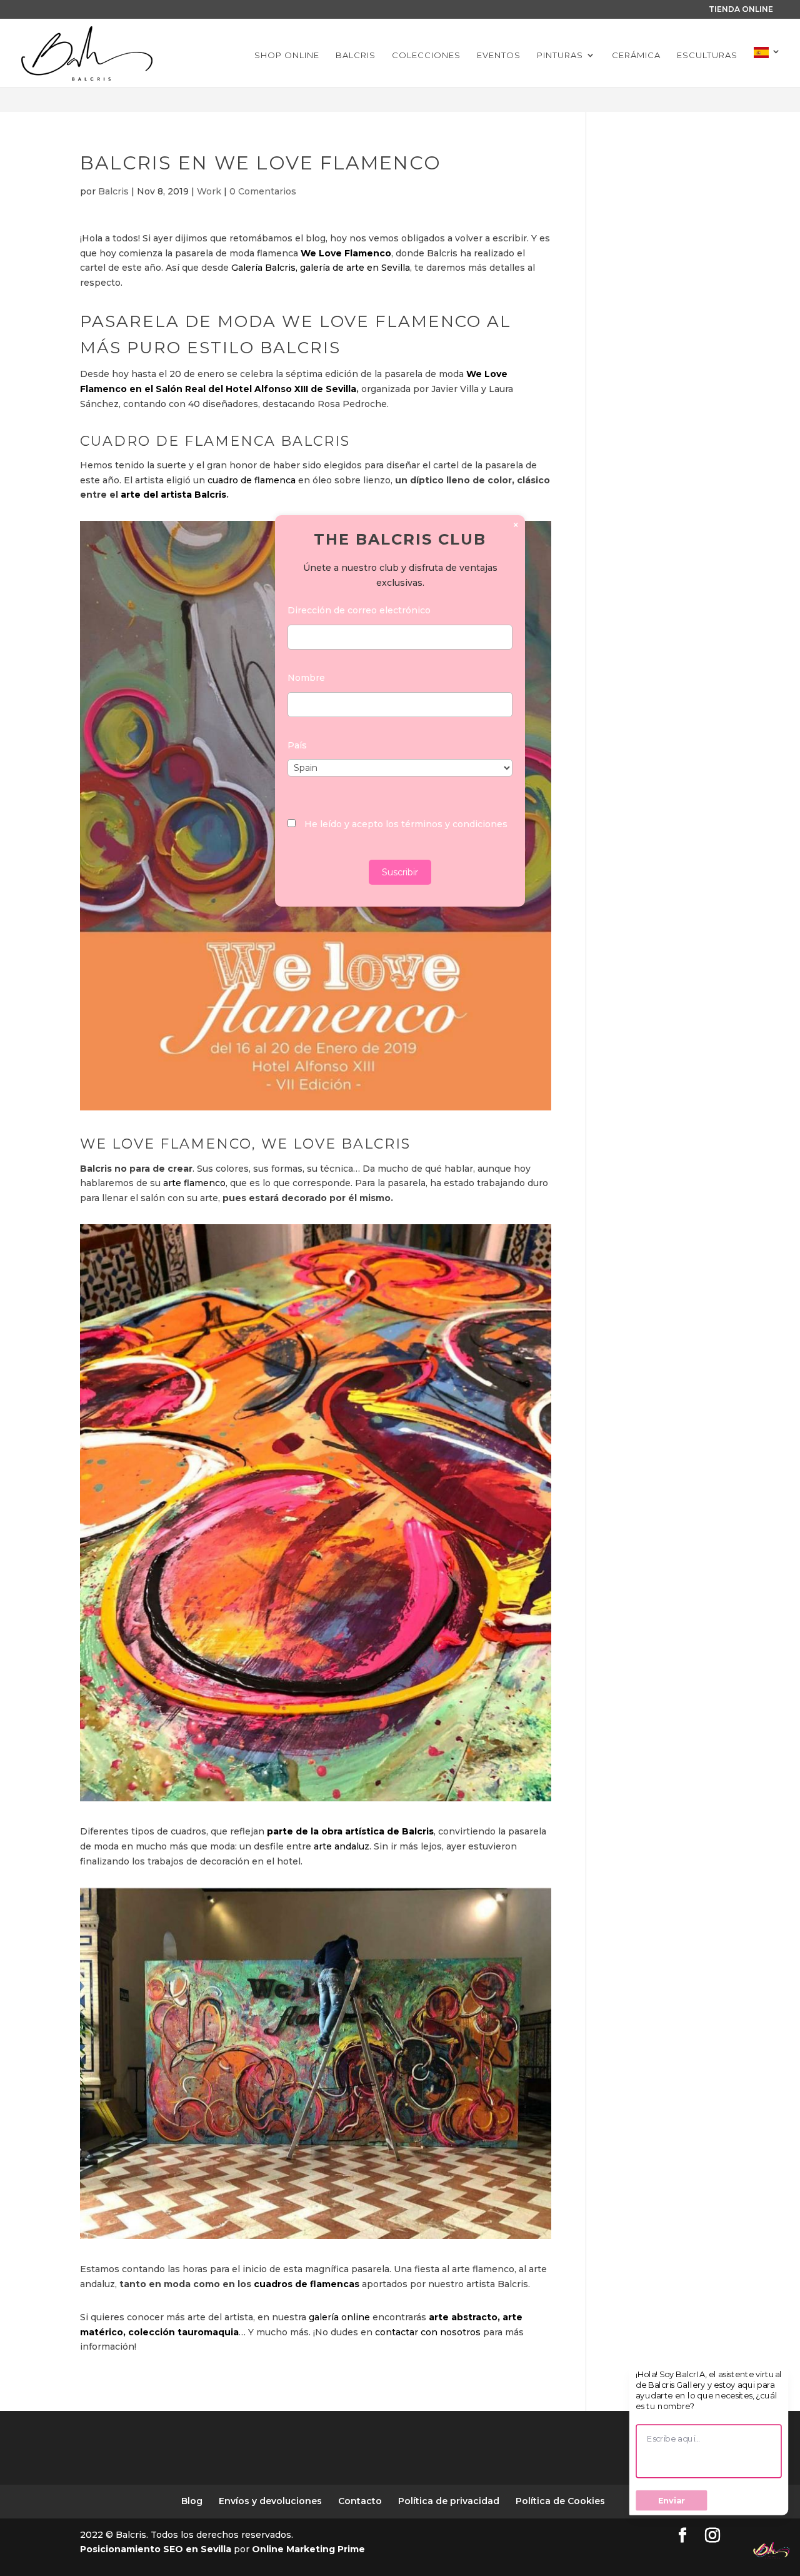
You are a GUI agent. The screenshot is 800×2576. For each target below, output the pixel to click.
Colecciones (426, 55)
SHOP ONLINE (287, 55)
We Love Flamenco (346, 253)
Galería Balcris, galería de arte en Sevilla (321, 268)
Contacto (360, 2501)
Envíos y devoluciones (270, 2501)
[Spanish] (767, 67)
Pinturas (560, 55)
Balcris (356, 55)
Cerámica (636, 55)
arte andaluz (342, 1846)
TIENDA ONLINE (741, 9)
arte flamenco (194, 1183)
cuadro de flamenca (250, 480)
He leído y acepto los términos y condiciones (406, 824)
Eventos (499, 55)
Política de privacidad (449, 2501)
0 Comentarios (263, 191)
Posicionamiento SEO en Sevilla (157, 2549)
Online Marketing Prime (308, 2549)
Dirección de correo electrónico (359, 610)
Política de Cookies (560, 2501)
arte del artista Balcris (173, 495)
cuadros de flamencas (307, 2284)
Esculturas (707, 55)
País (297, 745)
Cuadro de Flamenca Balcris (215, 441)
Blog (192, 2501)
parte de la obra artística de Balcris (350, 1831)
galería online (338, 2317)
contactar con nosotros (428, 2332)
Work (209, 191)
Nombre (306, 678)
